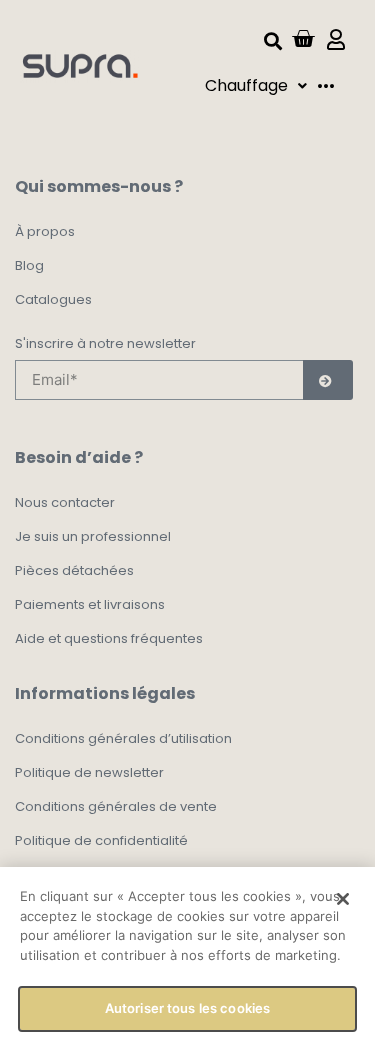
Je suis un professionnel (93, 536)
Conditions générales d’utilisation (123, 738)
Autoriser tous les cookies (187, 1008)
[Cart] (303, 39)
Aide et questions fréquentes (109, 638)
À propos (45, 231)
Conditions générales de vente (116, 806)
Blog (29, 265)
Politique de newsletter (89, 772)
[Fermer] (343, 899)
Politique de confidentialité (101, 840)
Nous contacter (65, 502)
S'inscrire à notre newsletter (105, 345)
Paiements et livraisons (90, 604)
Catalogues (53, 299)
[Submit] (328, 380)
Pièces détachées (74, 570)
